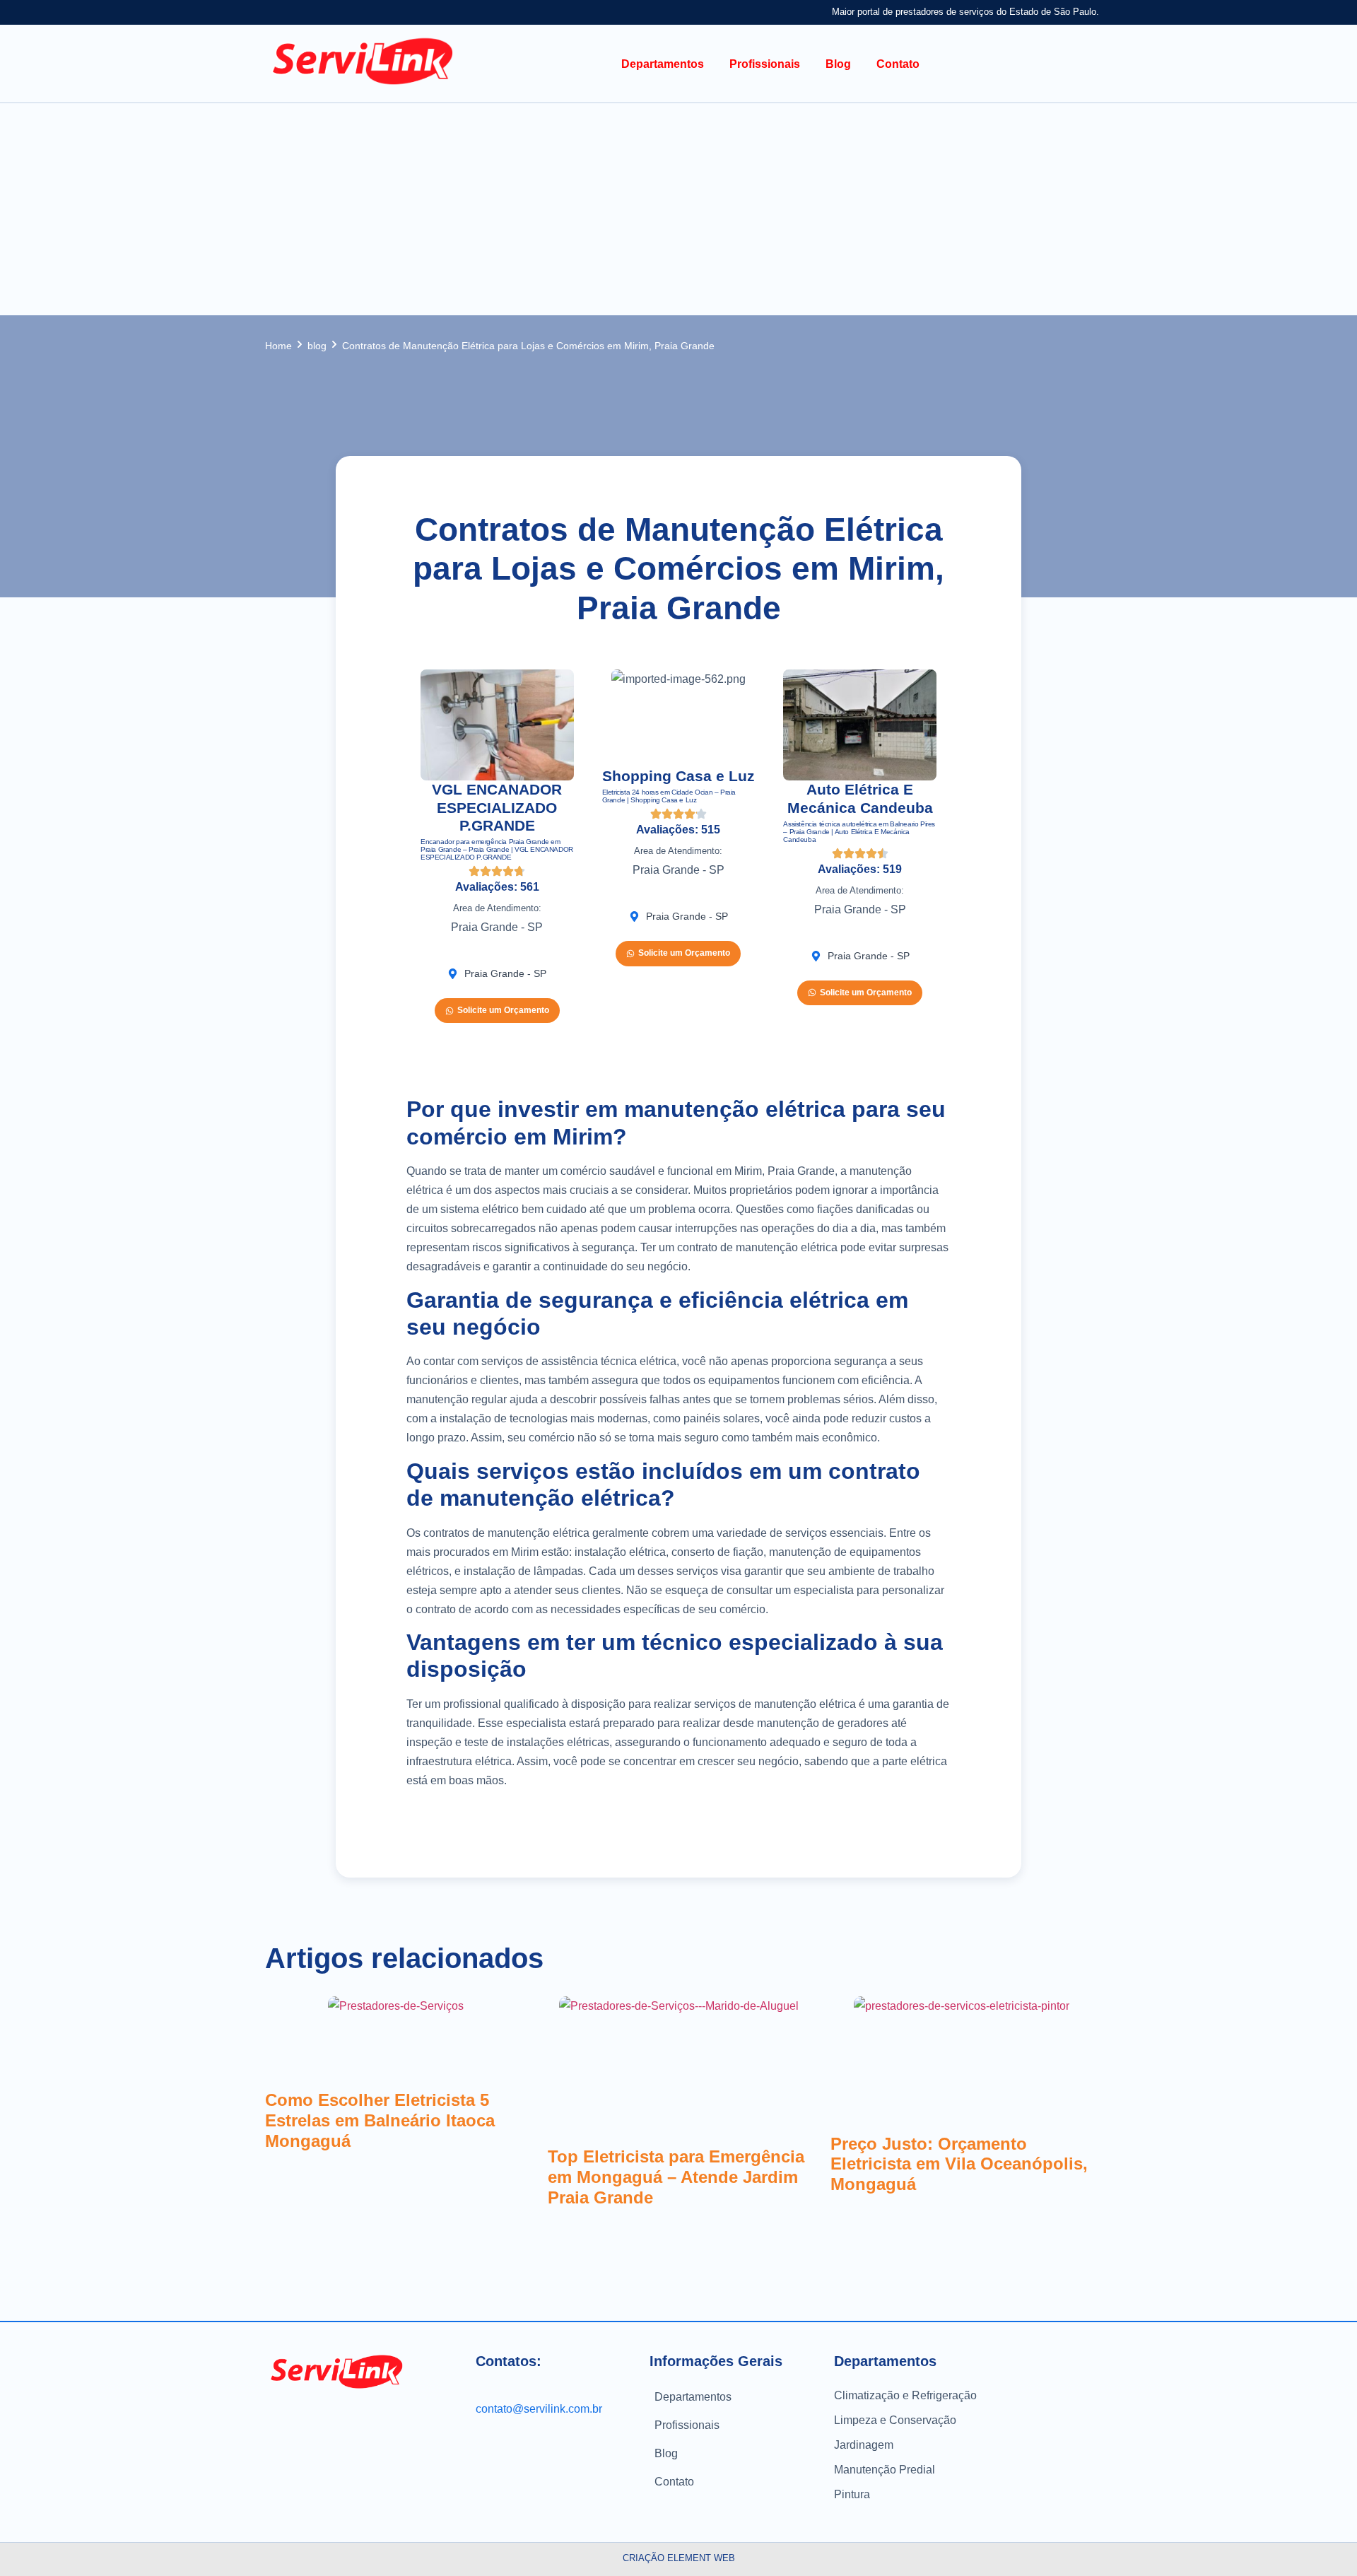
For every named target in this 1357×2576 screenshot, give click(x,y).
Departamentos (693, 2397)
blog (317, 346)
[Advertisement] (678, 209)
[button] (663, 64)
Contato (674, 2482)
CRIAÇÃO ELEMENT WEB (679, 2558)
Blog (666, 2453)
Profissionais (687, 2425)
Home (278, 346)
